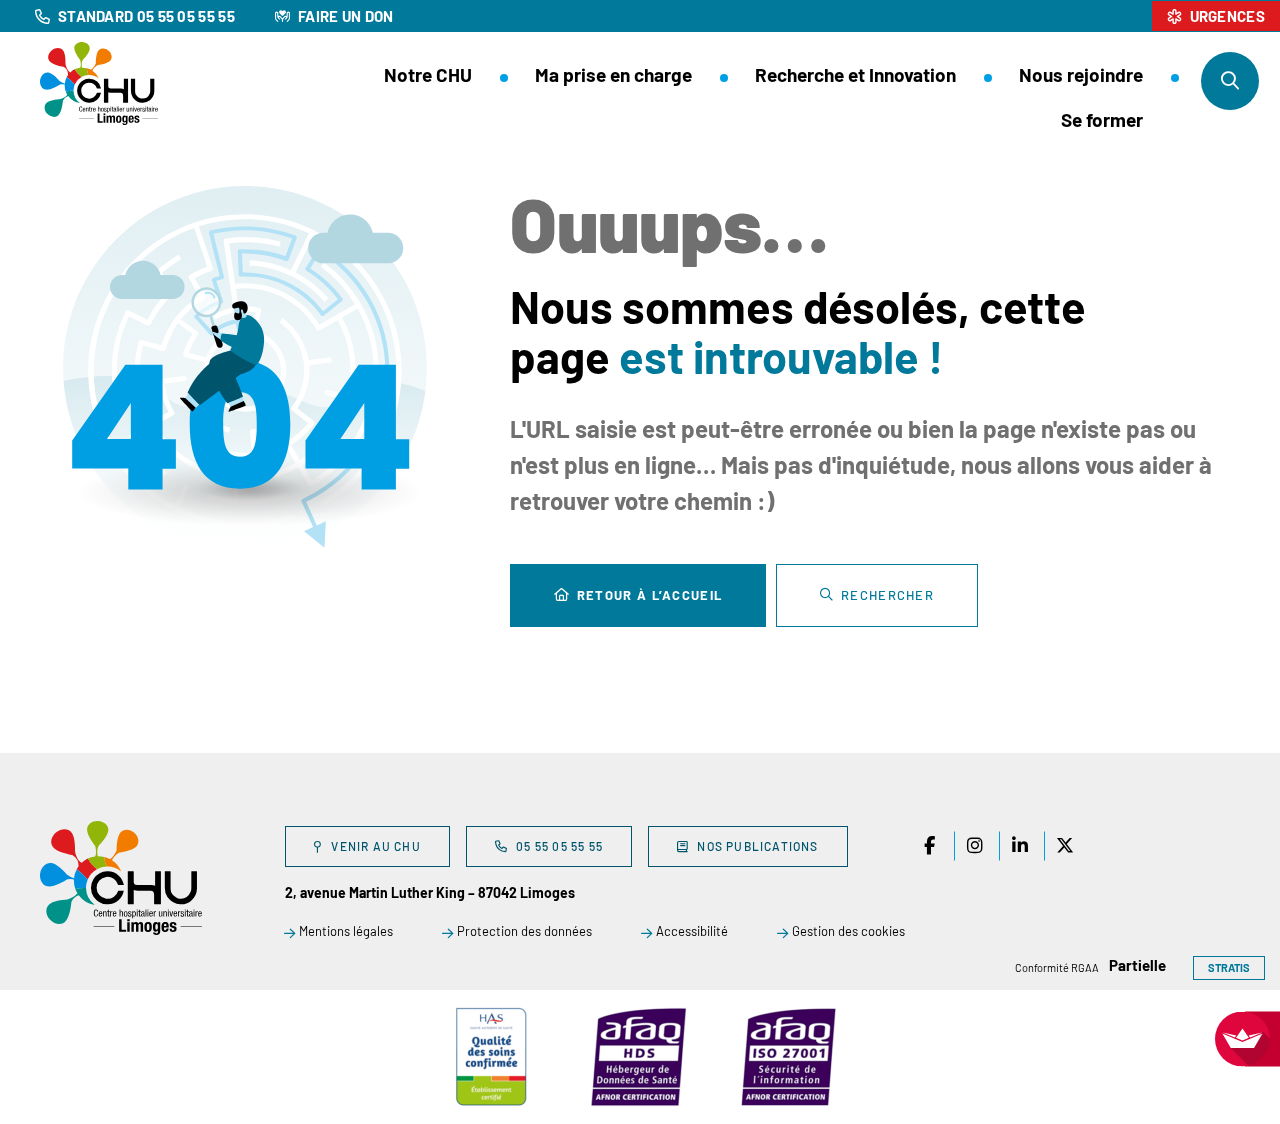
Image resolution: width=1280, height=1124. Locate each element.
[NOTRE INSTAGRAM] (975, 846)
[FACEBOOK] (930, 846)
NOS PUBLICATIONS (757, 846)
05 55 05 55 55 (559, 846)
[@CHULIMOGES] (1020, 846)
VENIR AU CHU (375, 846)
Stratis (1229, 967)
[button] (1230, 81)
